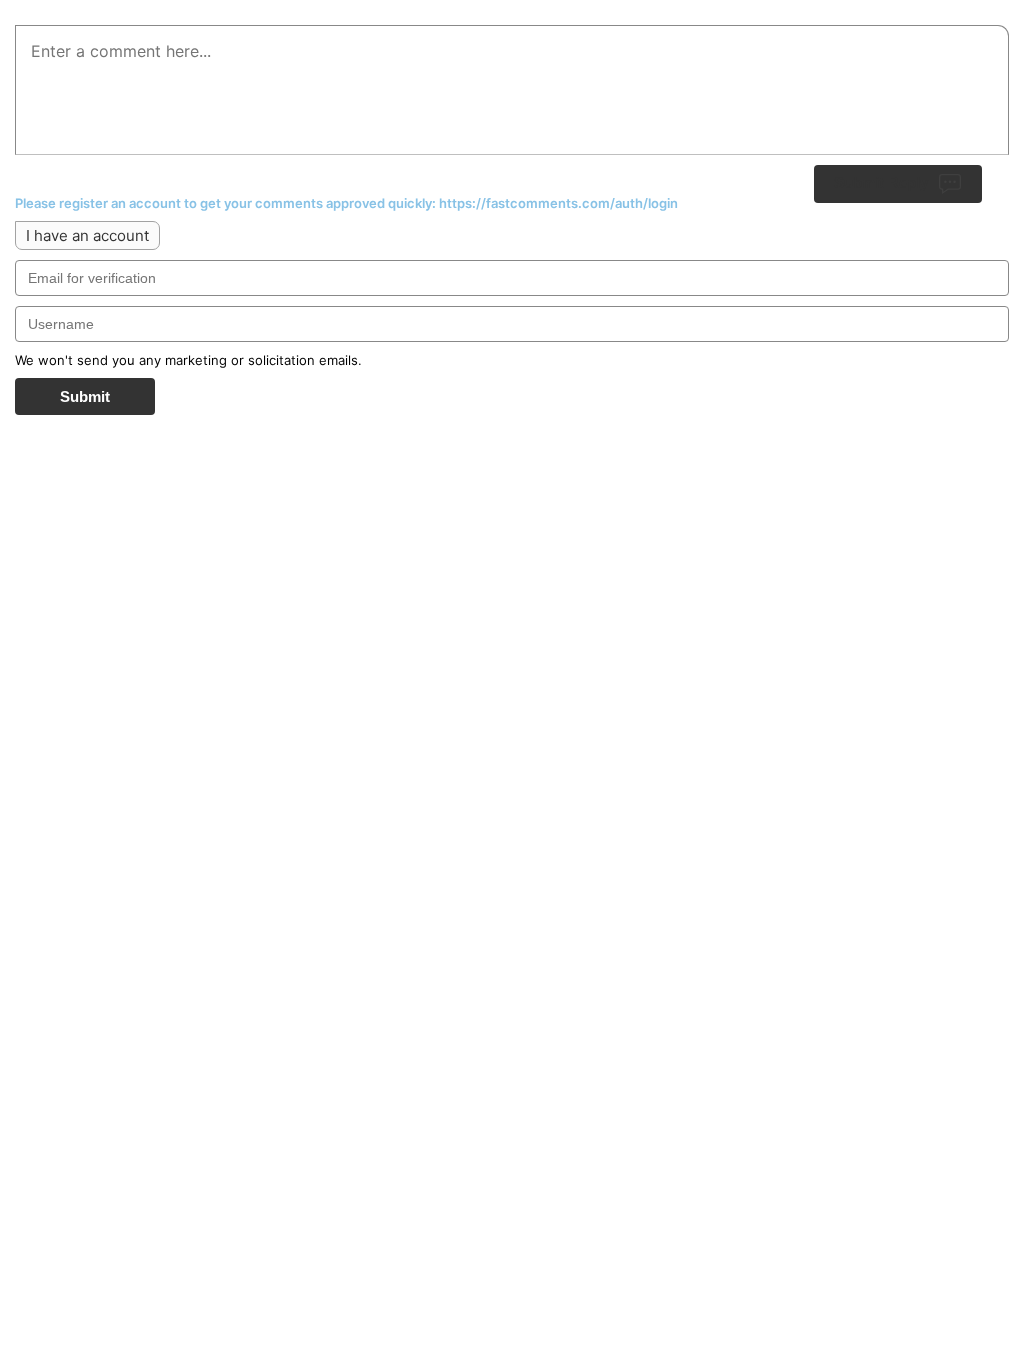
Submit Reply (881, 182)
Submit (85, 396)
